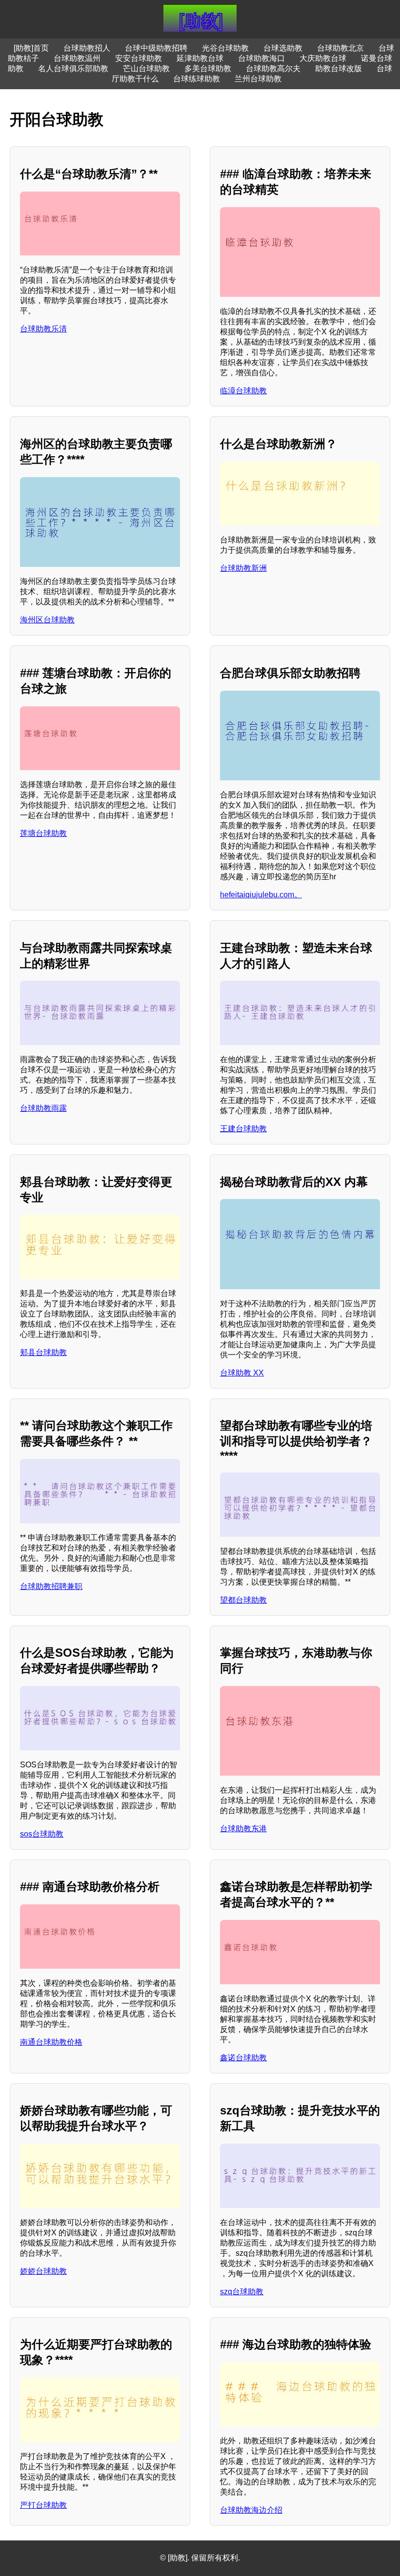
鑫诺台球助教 (243, 2058)
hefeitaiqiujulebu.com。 (261, 895)
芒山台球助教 (146, 68)
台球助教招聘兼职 (51, 1586)
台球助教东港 (243, 1829)
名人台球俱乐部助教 (73, 68)
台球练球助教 (197, 79)
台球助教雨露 (43, 1108)
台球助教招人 (87, 48)
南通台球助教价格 (51, 2042)
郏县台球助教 (43, 1352)
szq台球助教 (242, 2292)
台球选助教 (283, 48)
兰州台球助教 (258, 79)
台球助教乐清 (43, 329)
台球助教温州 (77, 58)
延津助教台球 (200, 58)
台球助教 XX (242, 1373)
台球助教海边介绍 (251, 2510)
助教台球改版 (339, 68)
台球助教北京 (340, 48)
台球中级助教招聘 (156, 48)
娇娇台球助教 (43, 2271)
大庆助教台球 (323, 58)
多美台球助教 (208, 68)
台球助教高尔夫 (273, 68)
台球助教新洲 (243, 568)
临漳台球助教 (243, 391)
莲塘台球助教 (43, 833)
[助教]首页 (31, 48)
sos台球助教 (42, 1834)
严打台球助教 (43, 2505)
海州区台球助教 (47, 620)
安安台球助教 (139, 58)
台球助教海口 (261, 58)
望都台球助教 (243, 1600)
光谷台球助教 (225, 48)
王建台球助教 (243, 1129)
